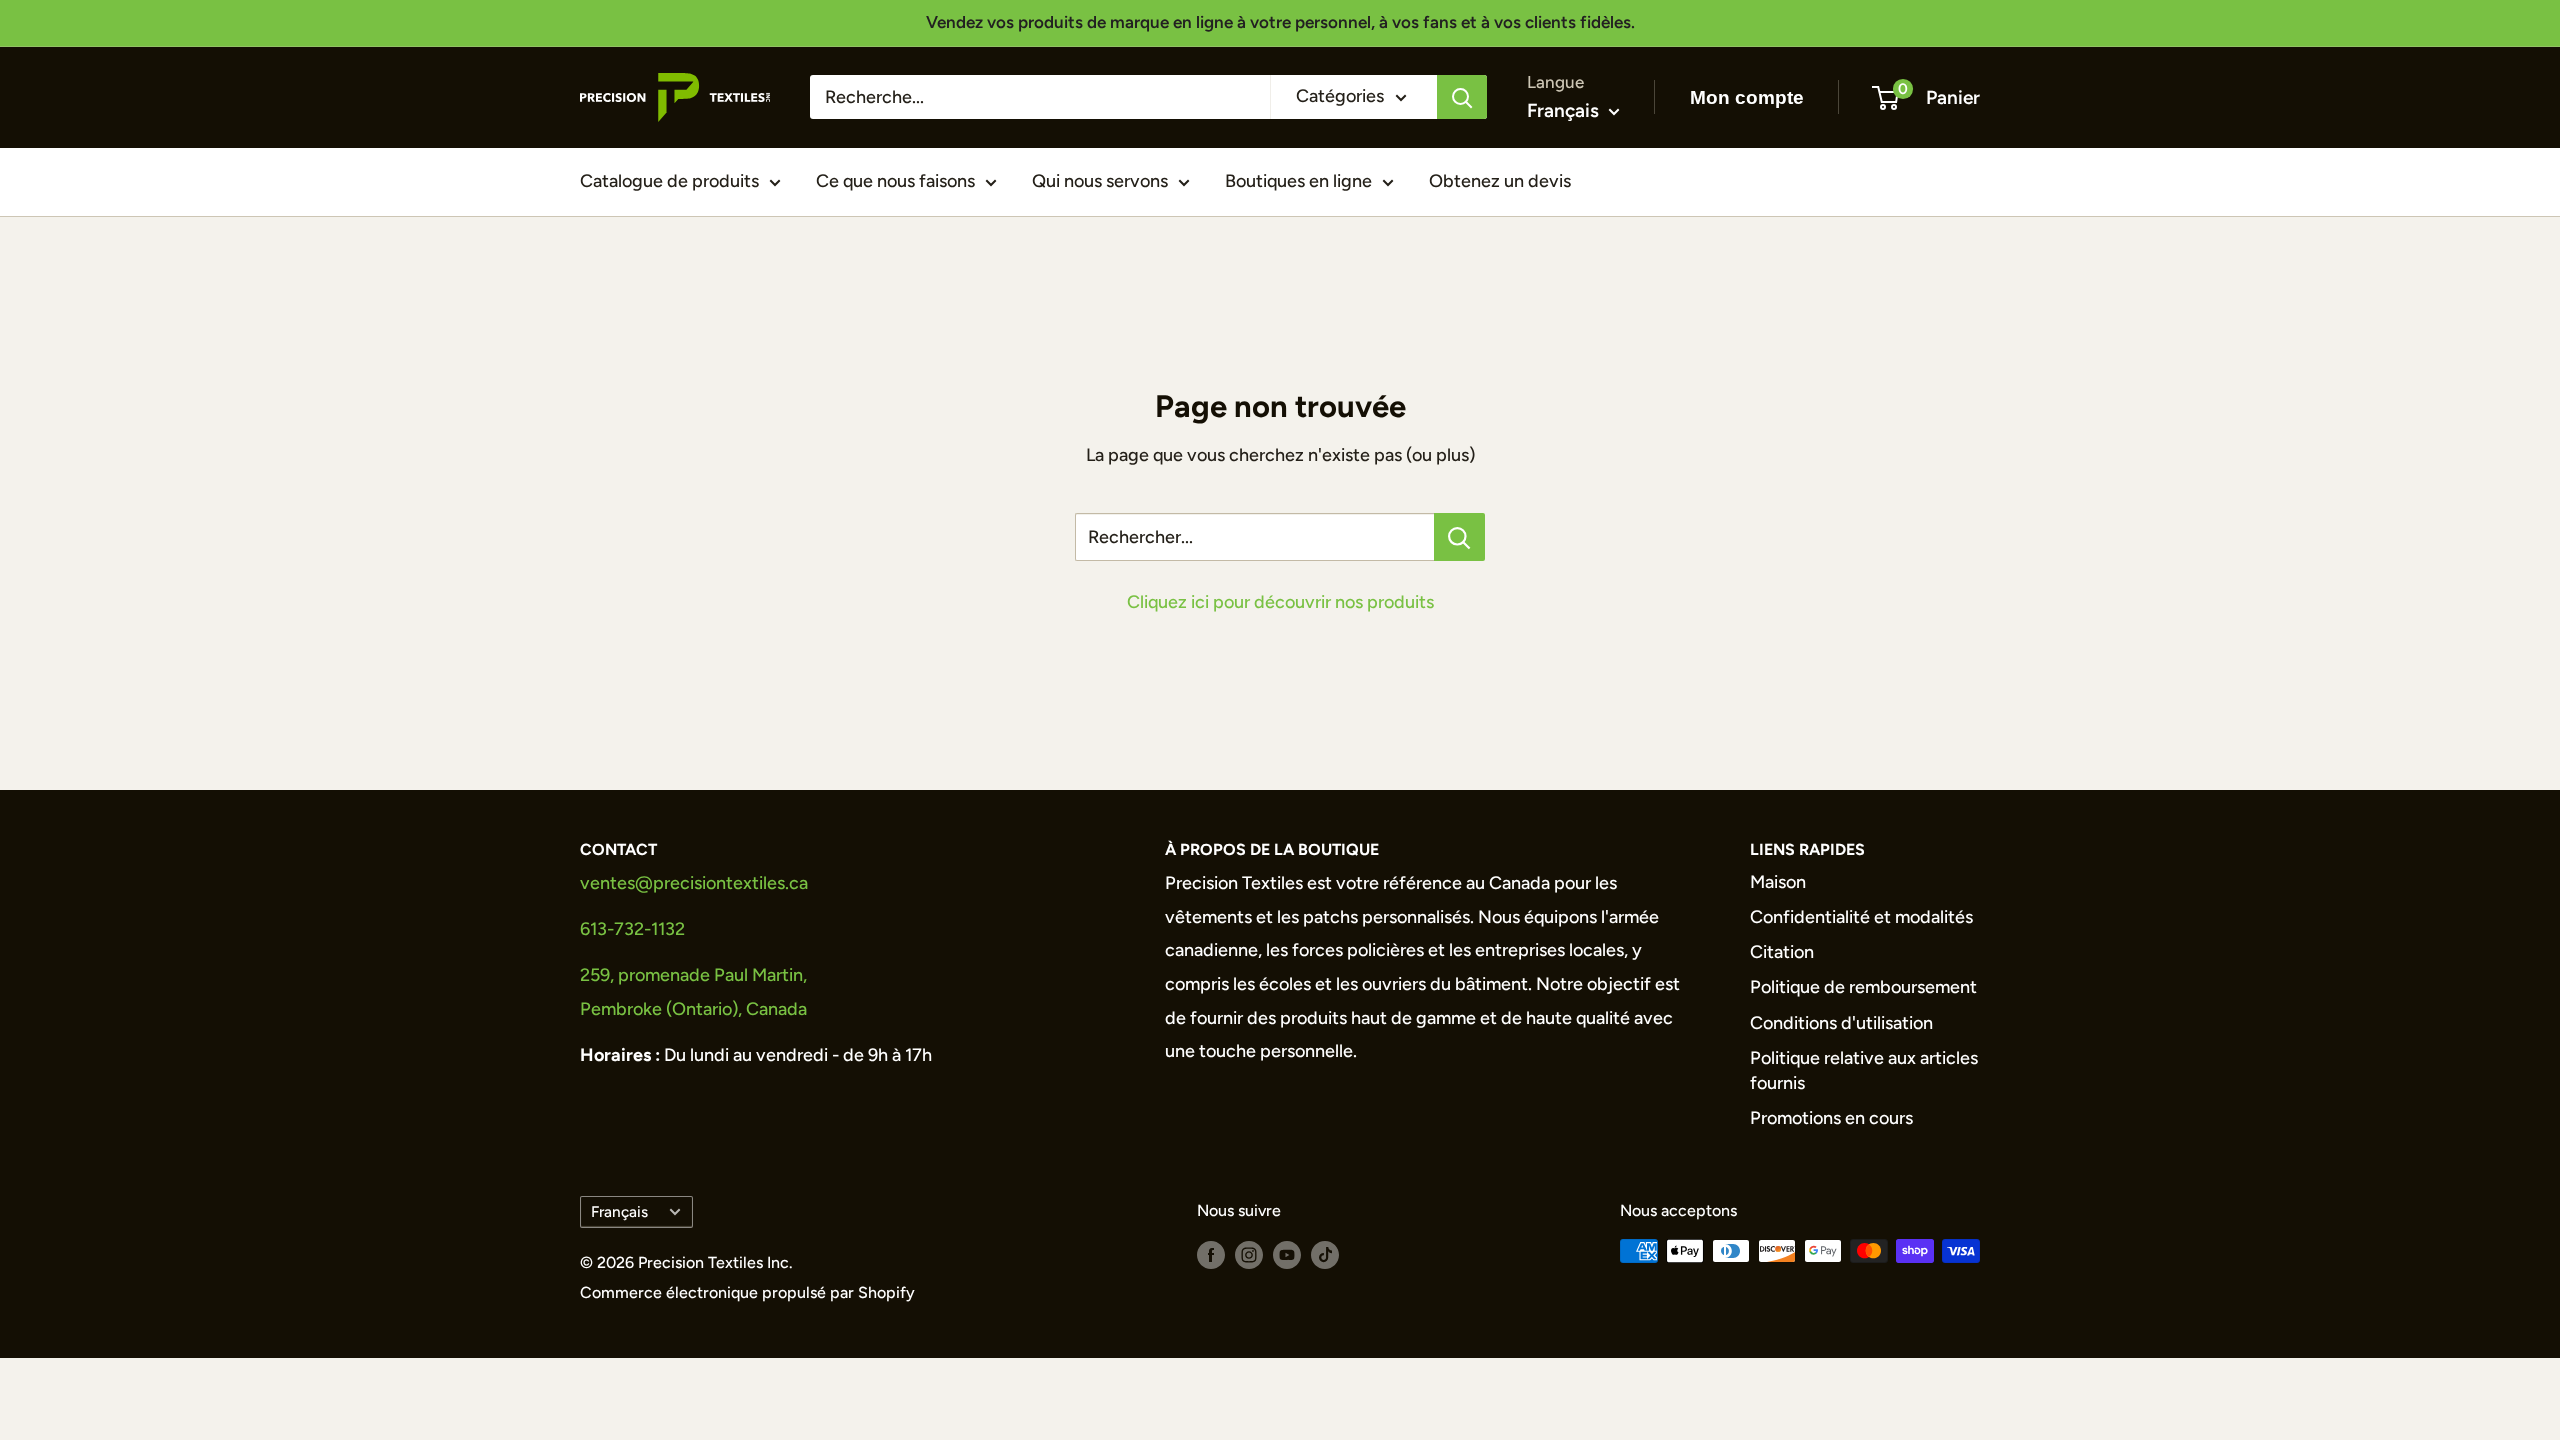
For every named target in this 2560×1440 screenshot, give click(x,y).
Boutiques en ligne (1298, 181)
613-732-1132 (632, 929)
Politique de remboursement (1863, 987)
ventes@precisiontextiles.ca (694, 883)
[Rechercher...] (1459, 537)
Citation (1782, 952)
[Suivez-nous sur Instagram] (1249, 1254)
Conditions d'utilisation (1841, 1023)
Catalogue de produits (669, 181)
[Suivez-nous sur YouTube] (1287, 1254)
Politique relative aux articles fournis (1864, 1070)
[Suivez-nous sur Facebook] (1211, 1254)
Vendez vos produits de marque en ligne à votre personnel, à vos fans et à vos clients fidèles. (1280, 22)
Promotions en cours (1831, 1118)
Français (619, 1211)
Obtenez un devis (1500, 181)
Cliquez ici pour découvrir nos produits (1280, 602)
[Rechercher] (1462, 97)
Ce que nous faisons (895, 181)
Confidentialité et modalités (1861, 917)
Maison (1778, 882)
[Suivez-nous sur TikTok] (1325, 1254)
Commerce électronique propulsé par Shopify (747, 1292)
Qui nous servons (1100, 181)
